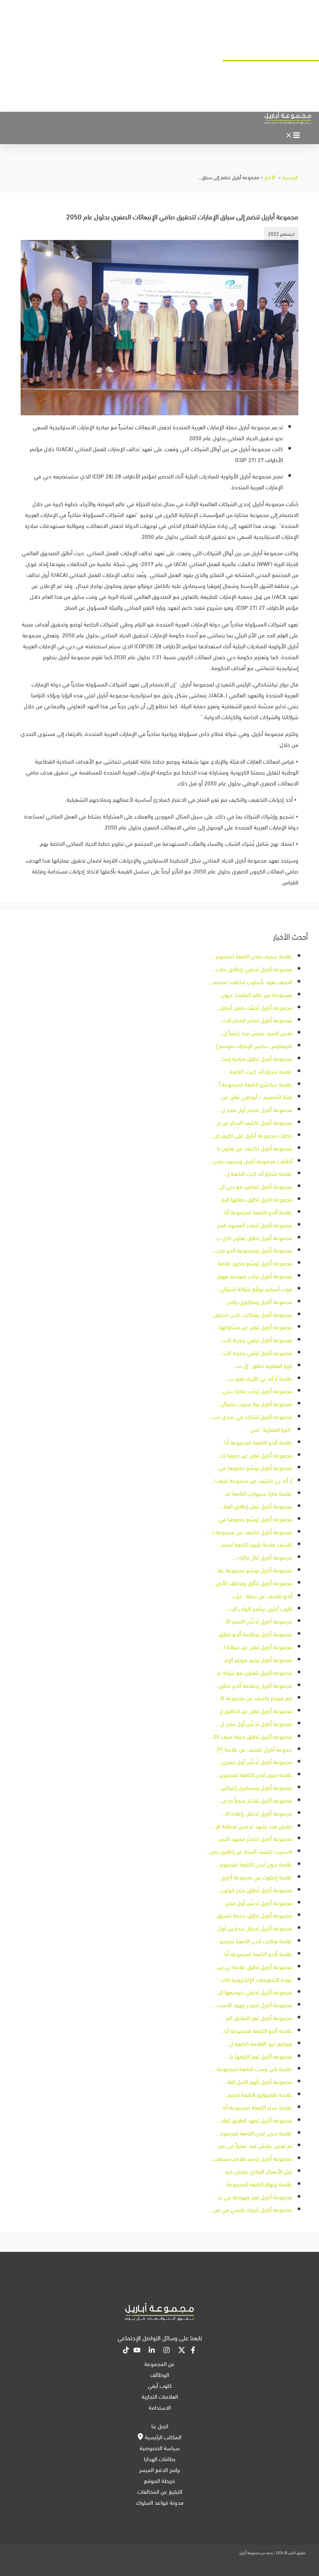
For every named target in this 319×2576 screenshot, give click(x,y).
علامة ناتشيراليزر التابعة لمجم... (258, 2094)
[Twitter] (182, 2351)
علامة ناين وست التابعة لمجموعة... (252, 2068)
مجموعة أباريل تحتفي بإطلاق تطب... (252, 969)
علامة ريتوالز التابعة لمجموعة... (257, 2184)
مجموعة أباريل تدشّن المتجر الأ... (256, 1621)
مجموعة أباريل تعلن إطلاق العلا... (255, 1506)
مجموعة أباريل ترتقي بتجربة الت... (255, 1339)
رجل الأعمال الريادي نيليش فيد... (256, 2171)
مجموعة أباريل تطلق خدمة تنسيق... (252, 1915)
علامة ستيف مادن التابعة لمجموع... (252, 956)
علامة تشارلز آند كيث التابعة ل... (257, 1173)
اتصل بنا (160, 2426)
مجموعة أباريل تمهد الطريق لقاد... (254, 2120)
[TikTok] (126, 2351)
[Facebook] (193, 2351)
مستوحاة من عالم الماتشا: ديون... (254, 994)
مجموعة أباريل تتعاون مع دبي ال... (254, 1186)
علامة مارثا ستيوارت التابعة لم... (256, 1493)
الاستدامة (160, 2407)
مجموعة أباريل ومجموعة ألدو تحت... (251, 1250)
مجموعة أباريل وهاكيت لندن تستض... (251, 1314)
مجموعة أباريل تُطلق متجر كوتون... (254, 1890)
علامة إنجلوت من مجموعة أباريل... (254, 1877)
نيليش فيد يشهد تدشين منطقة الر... (252, 1826)
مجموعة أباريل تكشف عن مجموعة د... (249, 1531)
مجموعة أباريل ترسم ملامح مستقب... (250, 2158)
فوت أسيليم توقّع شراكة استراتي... (253, 1288)
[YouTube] (137, 2351)
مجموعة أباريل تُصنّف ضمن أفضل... (254, 1007)
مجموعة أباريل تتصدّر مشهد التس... (253, 1838)
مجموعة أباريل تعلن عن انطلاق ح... (254, 1710)
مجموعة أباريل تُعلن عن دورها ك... (254, 1455)
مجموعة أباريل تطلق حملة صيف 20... (250, 1736)
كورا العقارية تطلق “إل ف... (262, 1365)
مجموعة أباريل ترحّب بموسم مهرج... (252, 1276)
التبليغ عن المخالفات (160, 2491)
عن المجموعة (159, 2363)
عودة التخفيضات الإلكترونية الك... (255, 1979)
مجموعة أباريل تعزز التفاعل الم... (257, 2017)
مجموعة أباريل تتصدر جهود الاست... (252, 2004)
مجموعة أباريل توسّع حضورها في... (253, 1467)
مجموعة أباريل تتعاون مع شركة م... (252, 1672)
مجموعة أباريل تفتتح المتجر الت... (255, 1020)
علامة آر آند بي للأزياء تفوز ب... (258, 1378)
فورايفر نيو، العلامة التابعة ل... (259, 2043)
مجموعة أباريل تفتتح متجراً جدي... (255, 1800)
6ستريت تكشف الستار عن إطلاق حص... (249, 1851)
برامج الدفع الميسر (160, 2469)
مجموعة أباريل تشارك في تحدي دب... (250, 1416)
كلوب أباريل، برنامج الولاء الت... (258, 1608)
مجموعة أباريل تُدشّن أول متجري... (254, 1761)
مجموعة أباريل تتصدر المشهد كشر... (252, 1224)
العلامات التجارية (160, 2396)
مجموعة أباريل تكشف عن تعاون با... (252, 1148)
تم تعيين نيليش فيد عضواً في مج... (253, 2145)
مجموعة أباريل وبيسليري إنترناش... (254, 1787)
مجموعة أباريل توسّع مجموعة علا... (252, 1570)
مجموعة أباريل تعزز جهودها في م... (253, 2197)
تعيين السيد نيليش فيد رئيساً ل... (255, 1032)
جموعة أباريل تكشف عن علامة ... (252, 1749)
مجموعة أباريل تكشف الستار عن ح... (252, 1122)
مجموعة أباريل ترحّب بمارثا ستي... (255, 1390)
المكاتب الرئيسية (162, 2437)
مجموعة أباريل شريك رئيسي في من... (251, 2209)
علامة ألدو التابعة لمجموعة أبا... (256, 1212)
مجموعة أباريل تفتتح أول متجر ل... (254, 1109)
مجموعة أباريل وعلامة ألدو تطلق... (253, 1634)
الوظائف (159, 2374)
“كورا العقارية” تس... (269, 1429)
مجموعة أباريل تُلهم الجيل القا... (258, 2081)
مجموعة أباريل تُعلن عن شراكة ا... (256, 1646)
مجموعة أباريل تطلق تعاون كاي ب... (252, 1237)
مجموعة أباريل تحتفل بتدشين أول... (253, 1928)
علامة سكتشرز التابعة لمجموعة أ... (253, 1084)
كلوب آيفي (160, 2385)
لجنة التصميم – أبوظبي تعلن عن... (255, 1096)
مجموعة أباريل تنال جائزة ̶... (262, 1557)
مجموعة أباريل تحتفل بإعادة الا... (256, 1813)
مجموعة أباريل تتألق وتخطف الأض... (252, 1583)
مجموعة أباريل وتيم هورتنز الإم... (256, 1659)
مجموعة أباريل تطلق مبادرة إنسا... (255, 1058)
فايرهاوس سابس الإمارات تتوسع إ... (252, 1045)
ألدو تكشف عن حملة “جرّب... (260, 1595)
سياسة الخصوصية (160, 2447)
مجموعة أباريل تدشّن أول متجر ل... (254, 1723)
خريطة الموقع (159, 2480)
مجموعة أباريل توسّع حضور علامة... (253, 1263)
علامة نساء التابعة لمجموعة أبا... (255, 2107)
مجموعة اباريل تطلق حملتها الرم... (254, 1199)
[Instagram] (167, 2351)
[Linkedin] (152, 2351)
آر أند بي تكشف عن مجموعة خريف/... (251, 1480)
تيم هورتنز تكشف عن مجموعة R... (254, 1697)
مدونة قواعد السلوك (160, 2502)
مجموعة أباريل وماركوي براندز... (257, 1301)
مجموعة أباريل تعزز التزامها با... (259, 2056)
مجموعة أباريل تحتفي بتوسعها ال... (253, 1992)
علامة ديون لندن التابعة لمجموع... (254, 1774)
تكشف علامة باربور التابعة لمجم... (254, 1544)
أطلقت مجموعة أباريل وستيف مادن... (250, 1161)
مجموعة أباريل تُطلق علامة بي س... (252, 1966)
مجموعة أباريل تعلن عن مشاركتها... (253, 1327)
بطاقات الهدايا (160, 2458)
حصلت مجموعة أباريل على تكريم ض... (251, 1135)
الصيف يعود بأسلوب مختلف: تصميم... (250, 981)
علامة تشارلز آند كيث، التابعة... (259, 1071)
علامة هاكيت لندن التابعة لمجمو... (253, 1941)
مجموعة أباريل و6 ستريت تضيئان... (254, 1403)
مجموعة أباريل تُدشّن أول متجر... (257, 1902)
